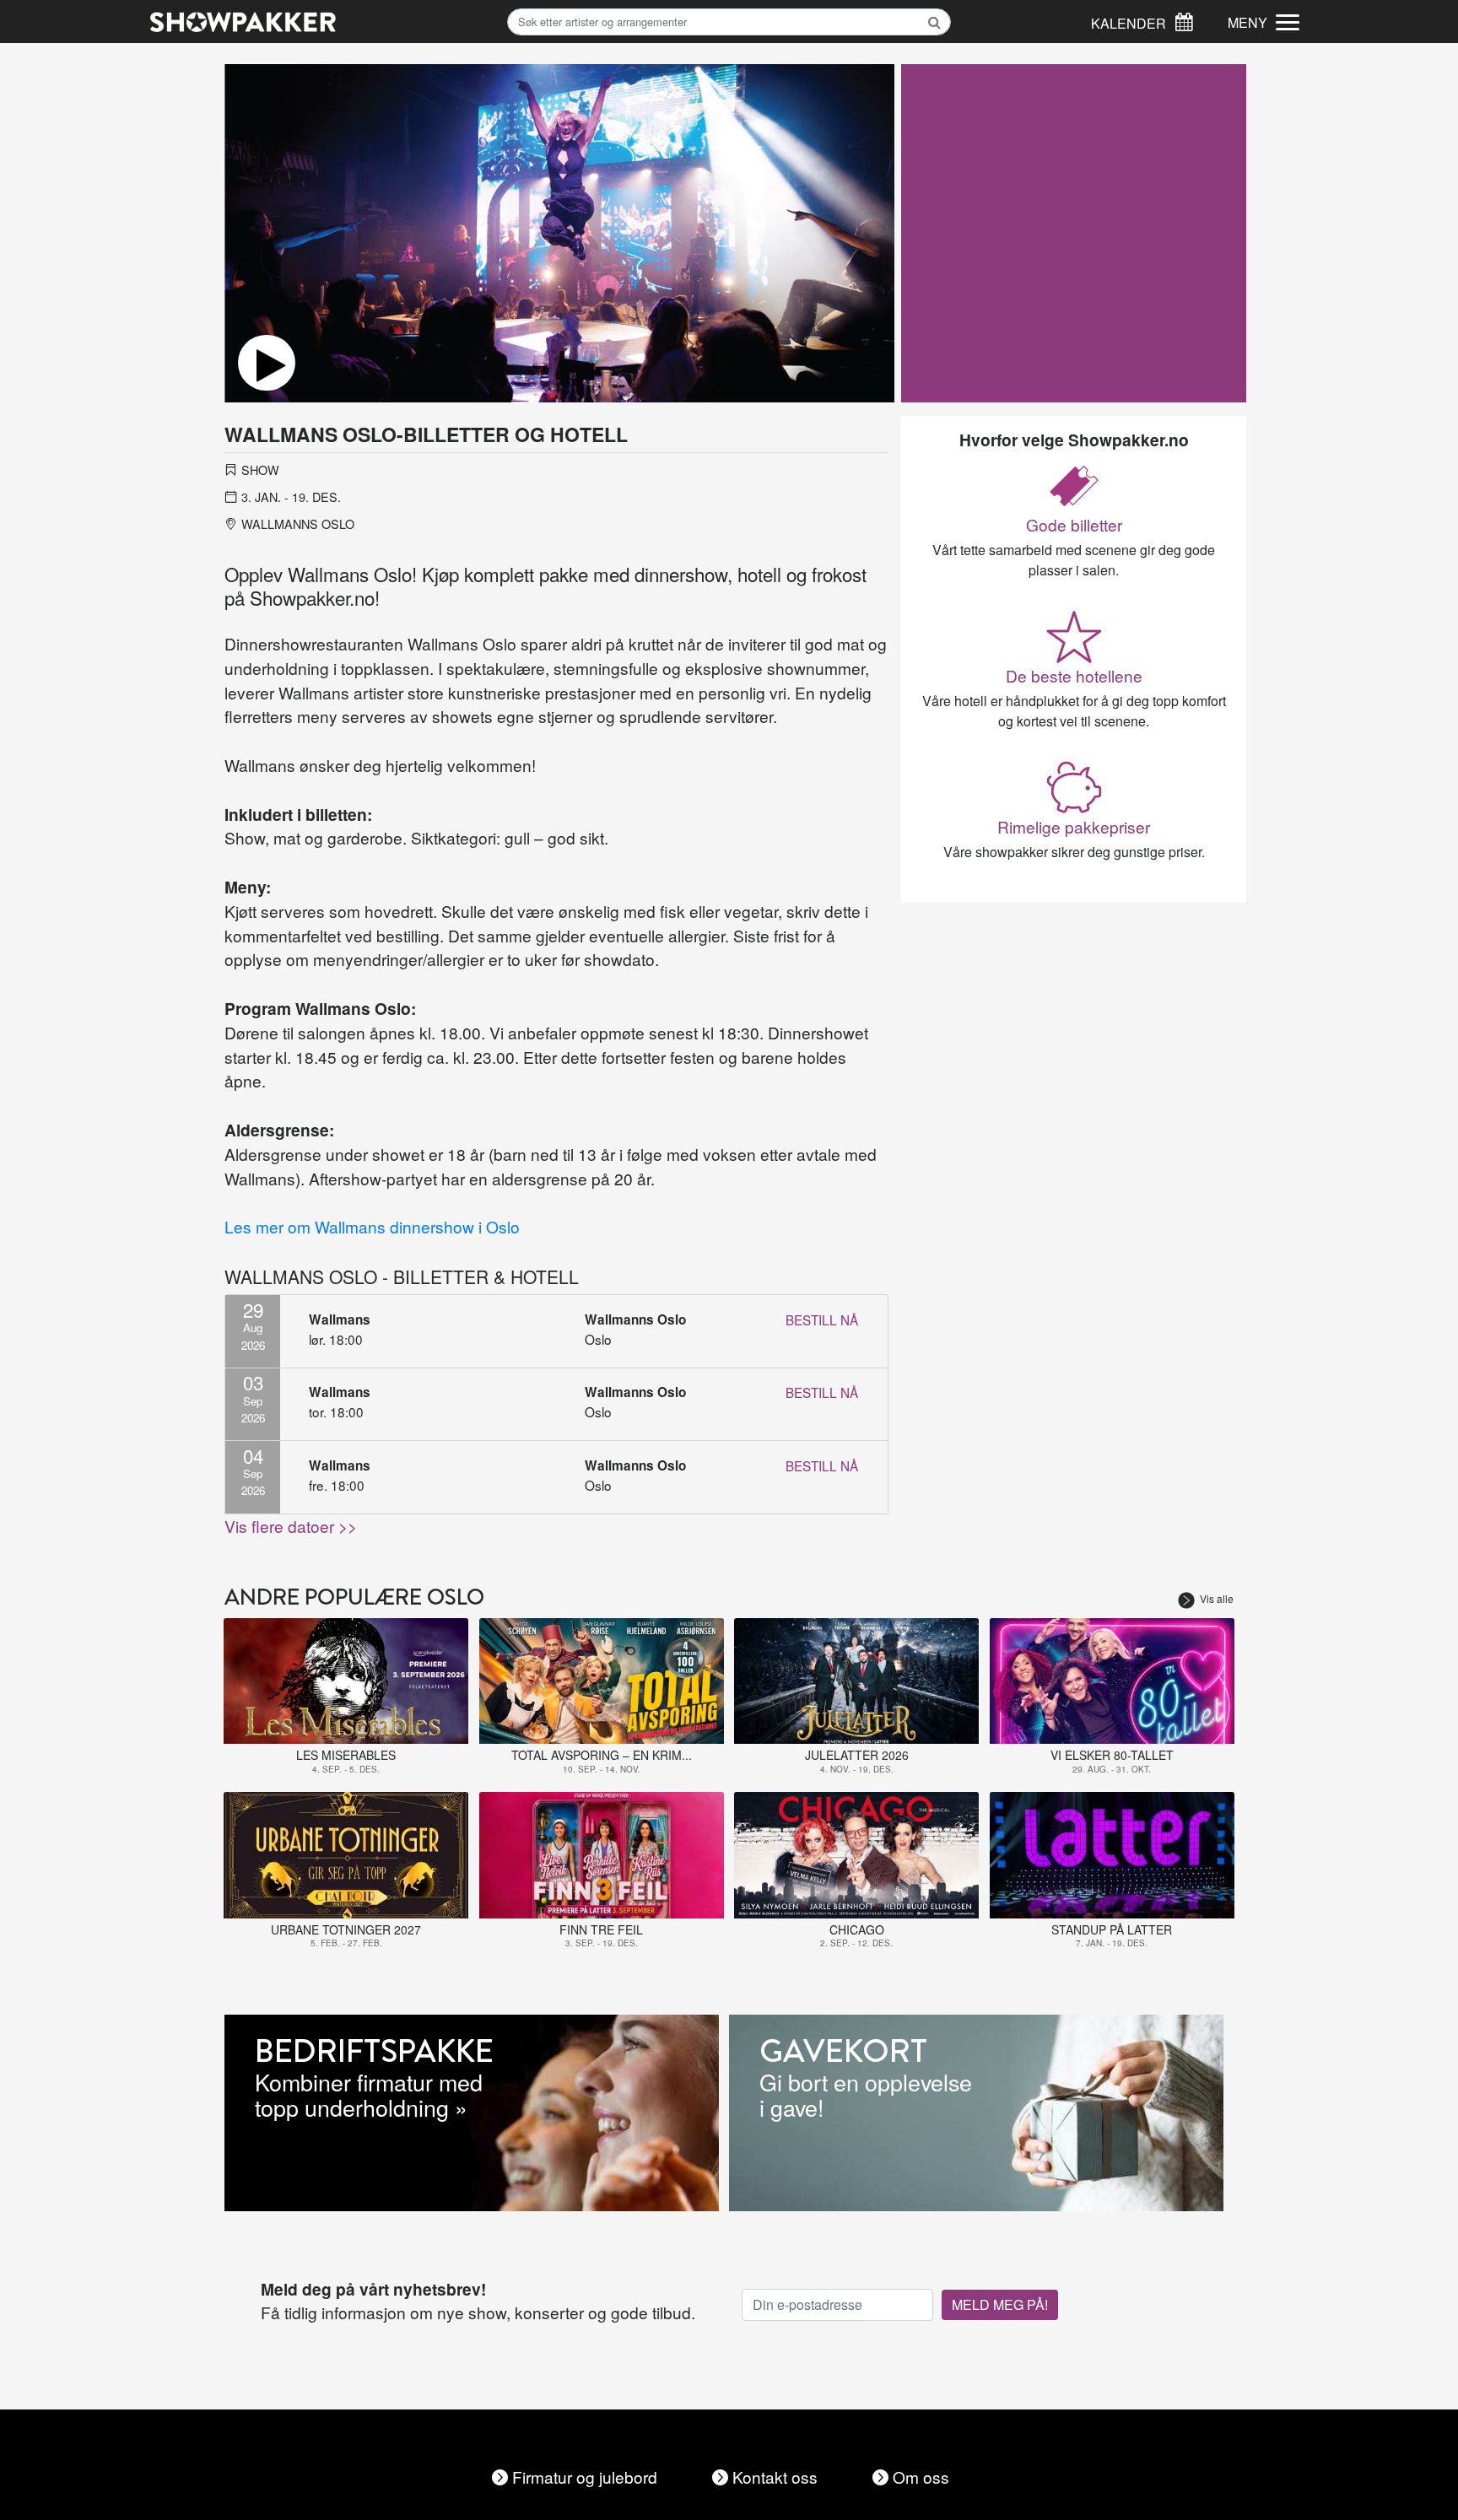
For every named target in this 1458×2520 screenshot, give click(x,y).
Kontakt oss (775, 2477)
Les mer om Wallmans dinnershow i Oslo (372, 1226)
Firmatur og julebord (585, 2477)
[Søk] (1184, 20)
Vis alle (1217, 1598)
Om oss (921, 2477)
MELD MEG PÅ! (1000, 2304)
